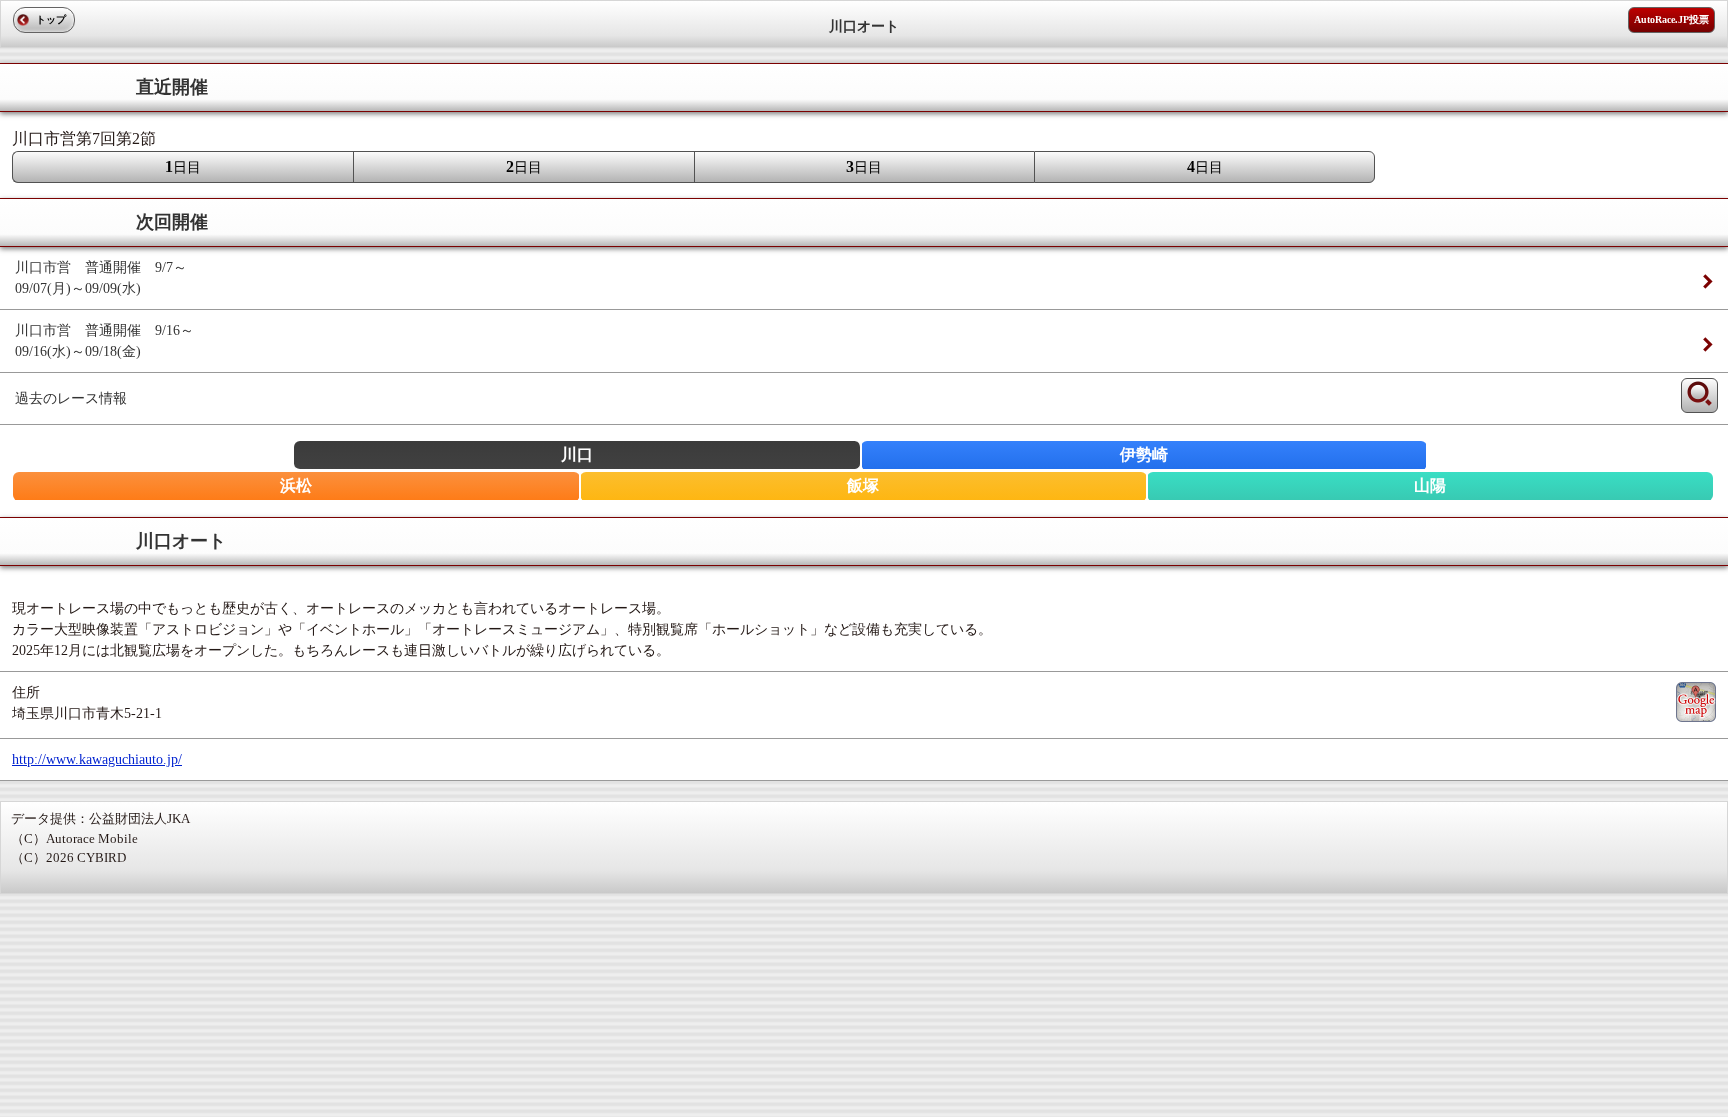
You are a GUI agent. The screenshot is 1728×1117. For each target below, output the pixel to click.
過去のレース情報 (71, 398)
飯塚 (863, 485)
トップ (51, 19)
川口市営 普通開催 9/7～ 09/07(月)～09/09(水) (108, 278)
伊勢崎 (1144, 454)
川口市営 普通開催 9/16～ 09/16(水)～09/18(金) (104, 341)
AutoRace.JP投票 (1671, 19)
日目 (183, 166)
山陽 (1430, 485)
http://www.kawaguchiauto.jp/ (97, 759)
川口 (577, 454)
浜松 (296, 485)
